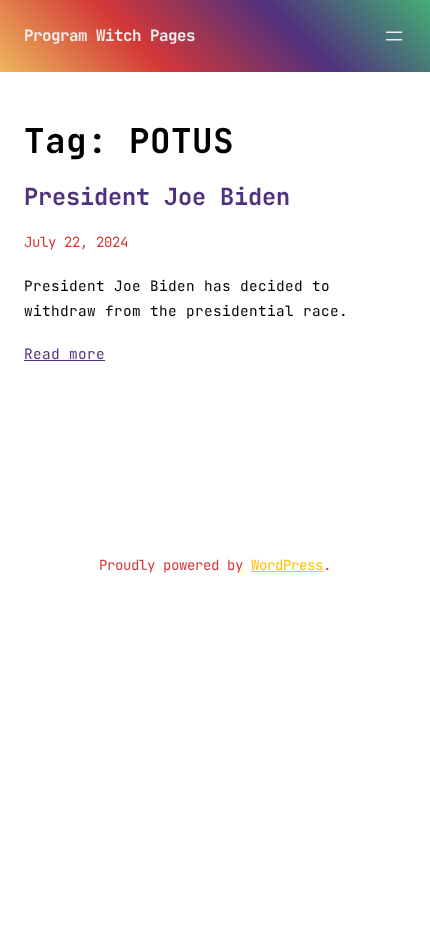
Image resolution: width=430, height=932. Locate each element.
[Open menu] (394, 36)
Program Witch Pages (109, 35)
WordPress (287, 565)
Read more (64, 353)
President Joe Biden (157, 196)
